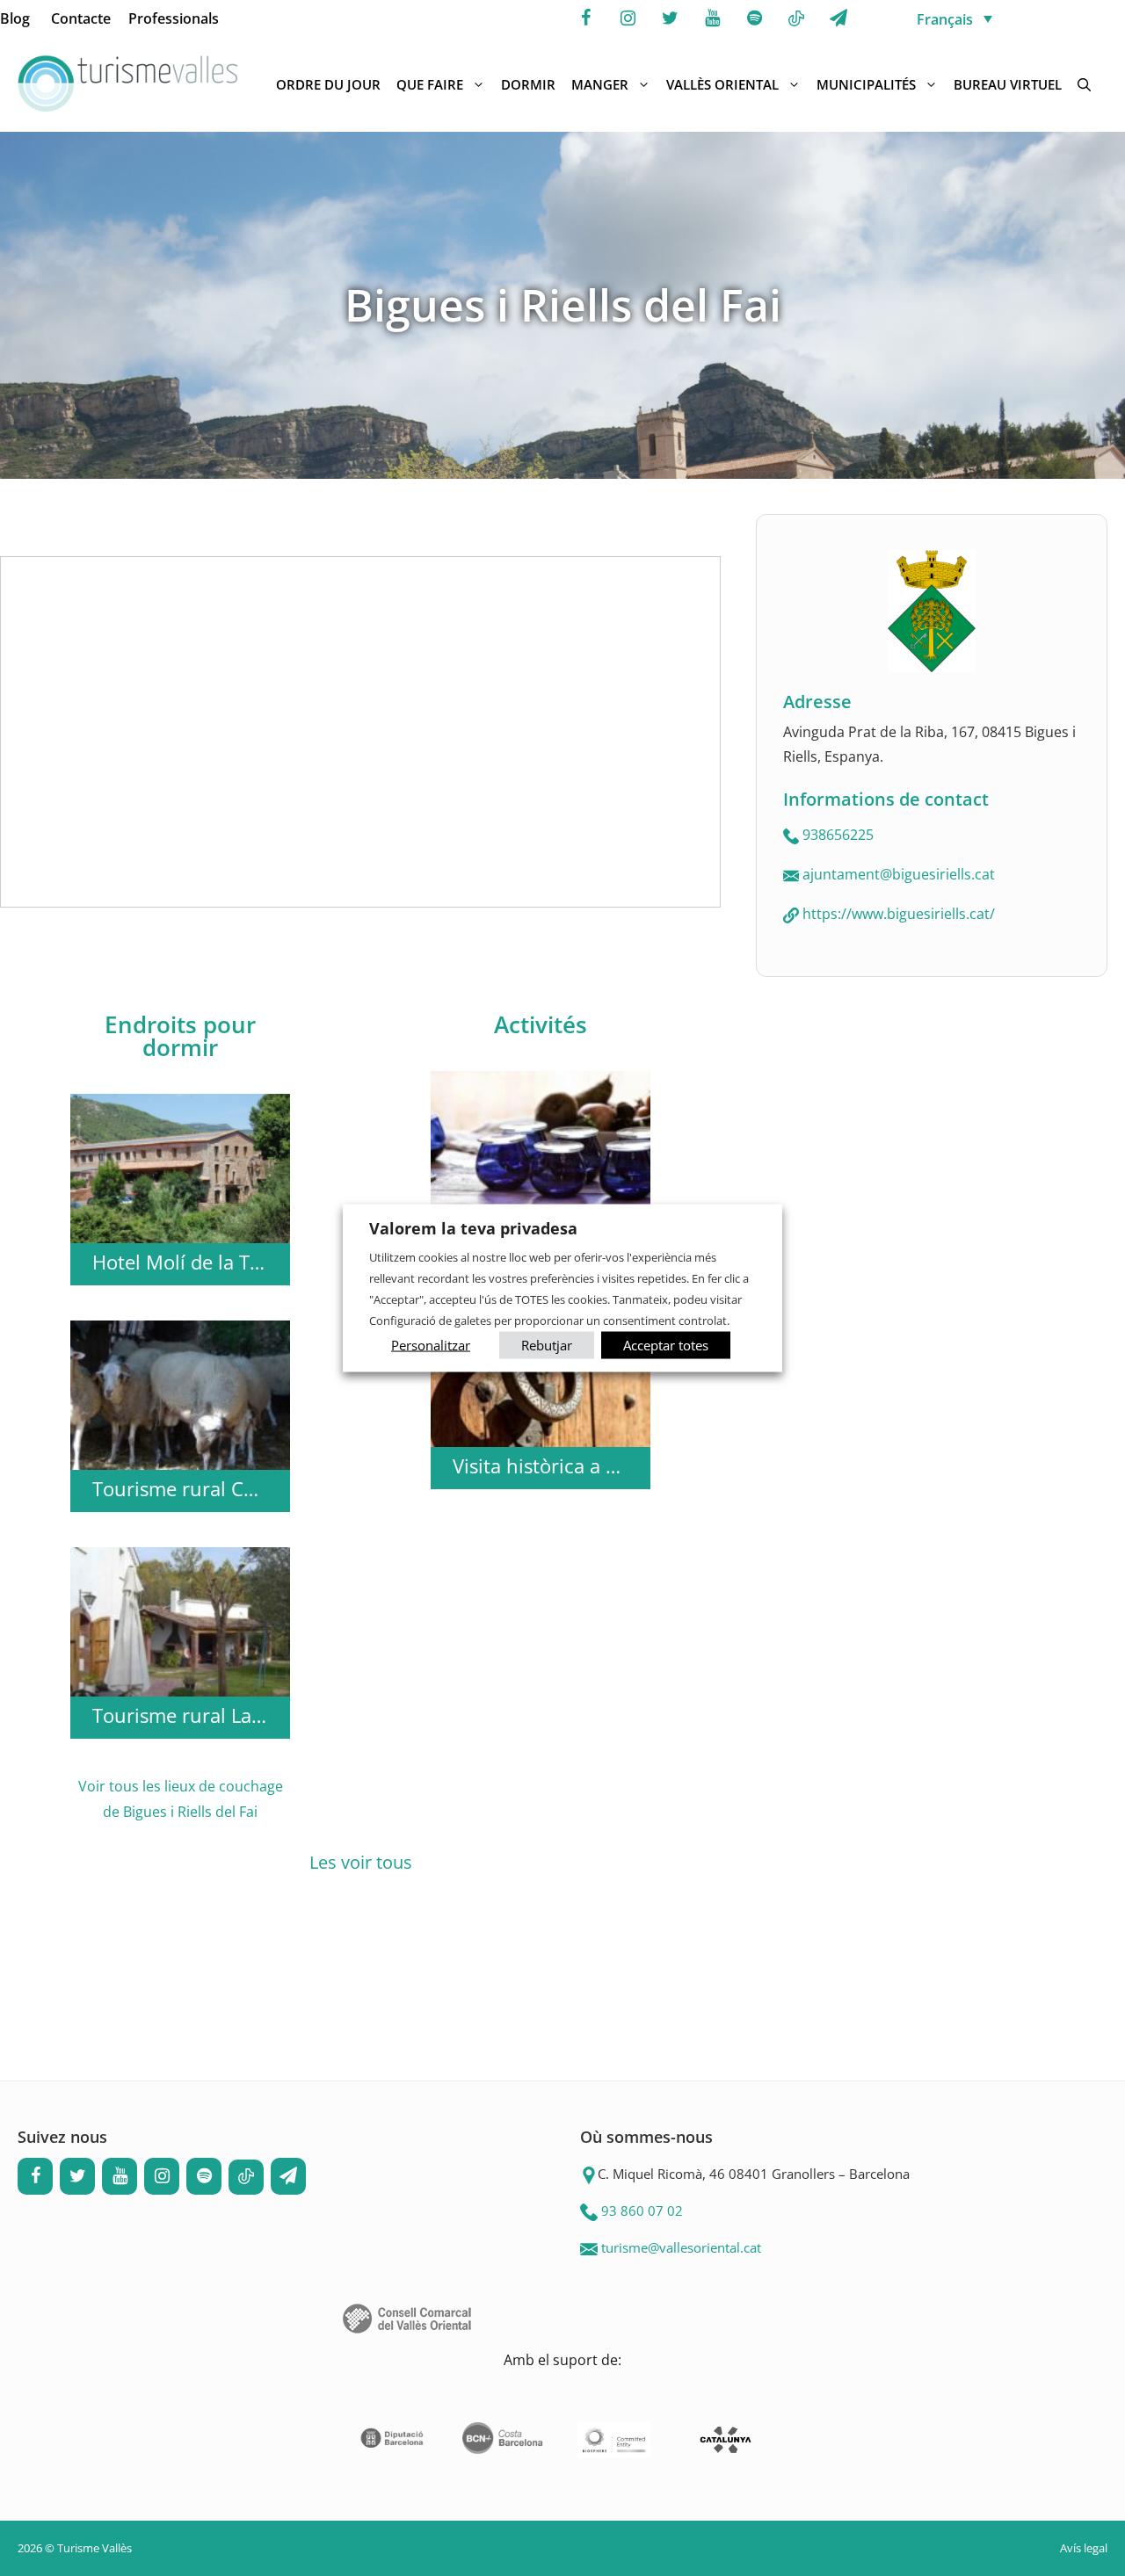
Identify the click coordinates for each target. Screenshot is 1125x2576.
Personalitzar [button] (431, 1344)
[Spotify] (754, 18)
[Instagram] (628, 18)
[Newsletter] (838, 18)
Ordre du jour (328, 84)
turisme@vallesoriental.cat (681, 2247)
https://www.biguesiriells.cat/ (899, 914)
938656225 (838, 835)
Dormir (528, 84)
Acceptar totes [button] (666, 1344)
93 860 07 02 (642, 2211)
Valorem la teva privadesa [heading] (473, 1228)
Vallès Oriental (722, 84)
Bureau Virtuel (1008, 84)
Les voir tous (361, 1862)
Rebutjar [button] (547, 1344)
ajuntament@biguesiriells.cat (899, 874)
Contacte (81, 18)
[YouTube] (712, 18)
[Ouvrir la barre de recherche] (1084, 84)
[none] (1016, 18)
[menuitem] (1016, 18)
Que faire (430, 84)
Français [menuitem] (945, 19)
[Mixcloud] (796, 19)
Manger (600, 84)
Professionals (174, 18)
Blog (15, 18)
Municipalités (866, 84)
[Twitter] (670, 18)
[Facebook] (585, 18)
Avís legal (1084, 2548)
